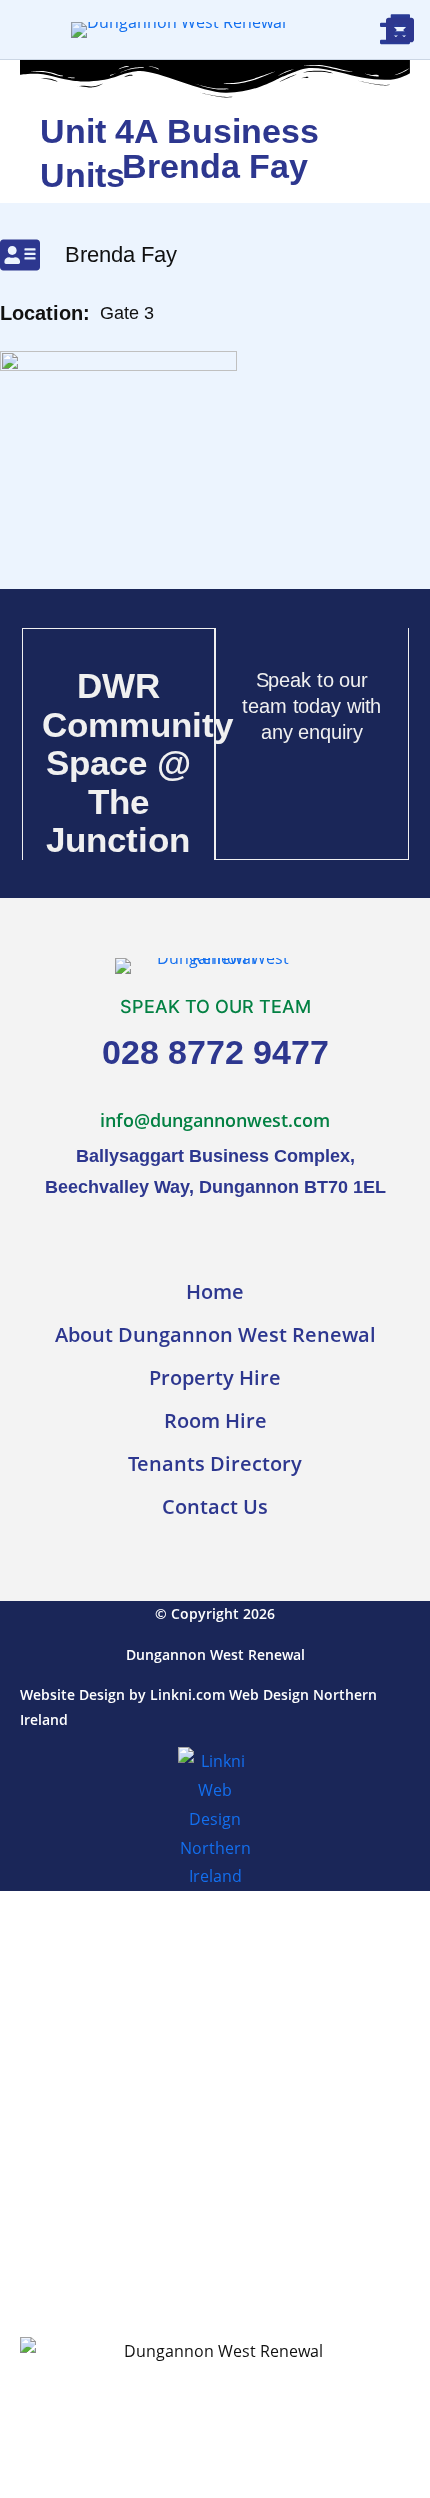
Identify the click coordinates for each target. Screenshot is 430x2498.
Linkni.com (187, 1694)
